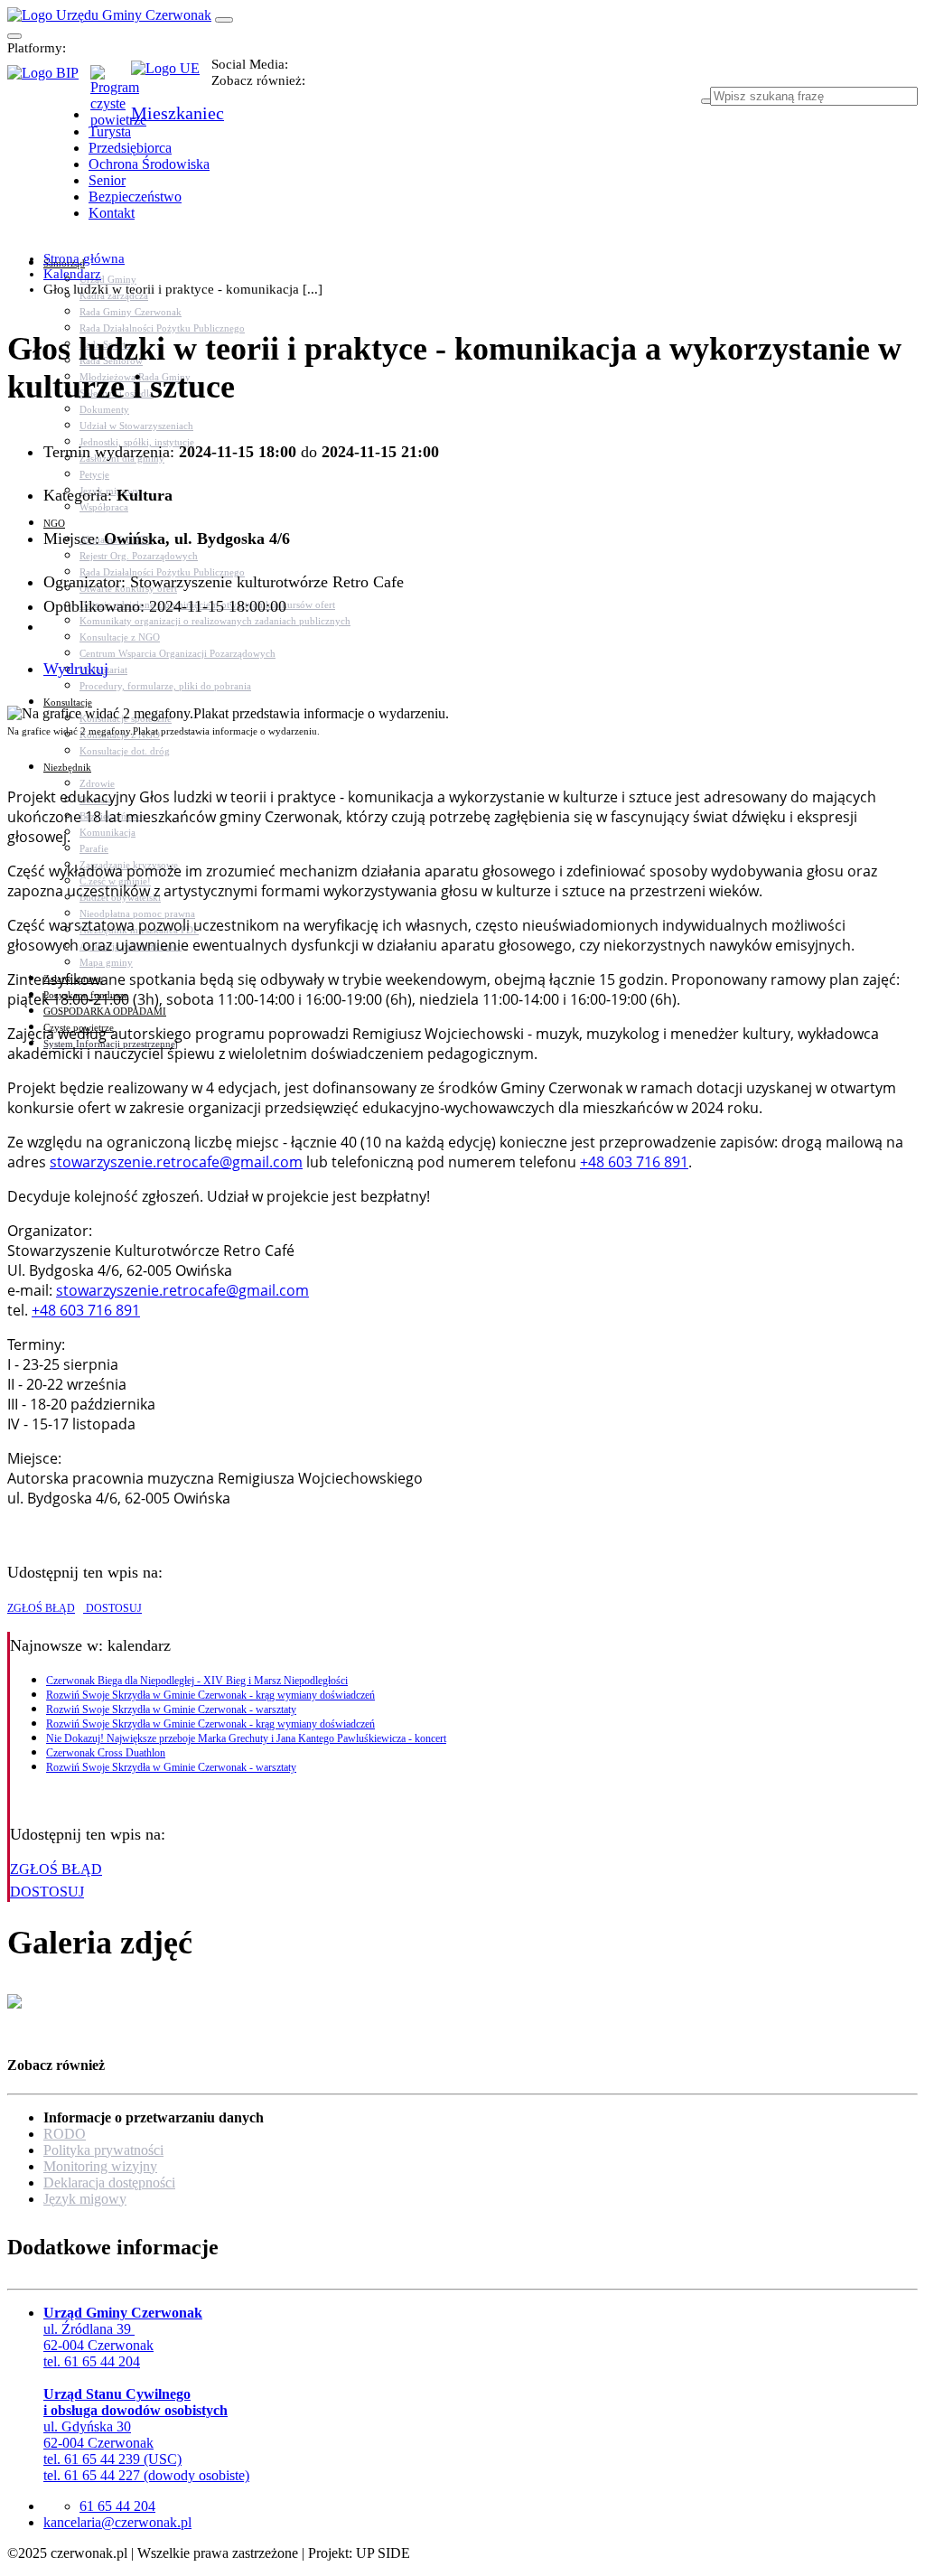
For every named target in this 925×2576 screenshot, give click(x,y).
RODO (65, 2134)
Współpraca (104, 507)
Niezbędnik (67, 767)
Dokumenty (104, 409)
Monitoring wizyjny (100, 2166)
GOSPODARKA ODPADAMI (105, 1011)
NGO (54, 523)
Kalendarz (72, 274)
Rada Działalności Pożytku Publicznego (162, 328)
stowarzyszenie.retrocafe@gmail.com (176, 1162)
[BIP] (49, 79)
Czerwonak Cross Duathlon (106, 1753)
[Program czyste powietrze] (111, 83)
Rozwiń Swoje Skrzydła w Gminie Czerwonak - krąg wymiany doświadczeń (210, 1695)
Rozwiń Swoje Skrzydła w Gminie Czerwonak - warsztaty (171, 1710)
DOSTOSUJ (112, 1608)
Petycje (94, 474)
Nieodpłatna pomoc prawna (137, 913)
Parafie (94, 848)
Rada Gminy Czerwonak (131, 312)
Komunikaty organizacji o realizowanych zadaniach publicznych (215, 621)
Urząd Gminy (108, 279)
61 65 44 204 (117, 2506)
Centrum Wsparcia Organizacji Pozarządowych (178, 653)
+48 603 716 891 (634, 1162)
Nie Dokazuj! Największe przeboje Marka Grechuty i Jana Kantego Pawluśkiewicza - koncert (246, 1738)
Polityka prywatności (103, 2150)
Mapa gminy (106, 962)
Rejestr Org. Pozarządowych (139, 556)
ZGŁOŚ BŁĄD (41, 1608)
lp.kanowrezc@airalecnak (117, 2522)
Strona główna (84, 258)
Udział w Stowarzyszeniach (136, 426)
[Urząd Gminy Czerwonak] (109, 15)
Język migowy (85, 2199)
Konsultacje (68, 702)
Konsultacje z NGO (120, 637)
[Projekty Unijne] (171, 79)
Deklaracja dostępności (109, 2183)
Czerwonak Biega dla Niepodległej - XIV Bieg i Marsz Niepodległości (197, 1681)
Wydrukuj (76, 669)
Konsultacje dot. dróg (125, 751)
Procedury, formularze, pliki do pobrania (165, 686)
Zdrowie (97, 783)
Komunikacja (107, 832)
